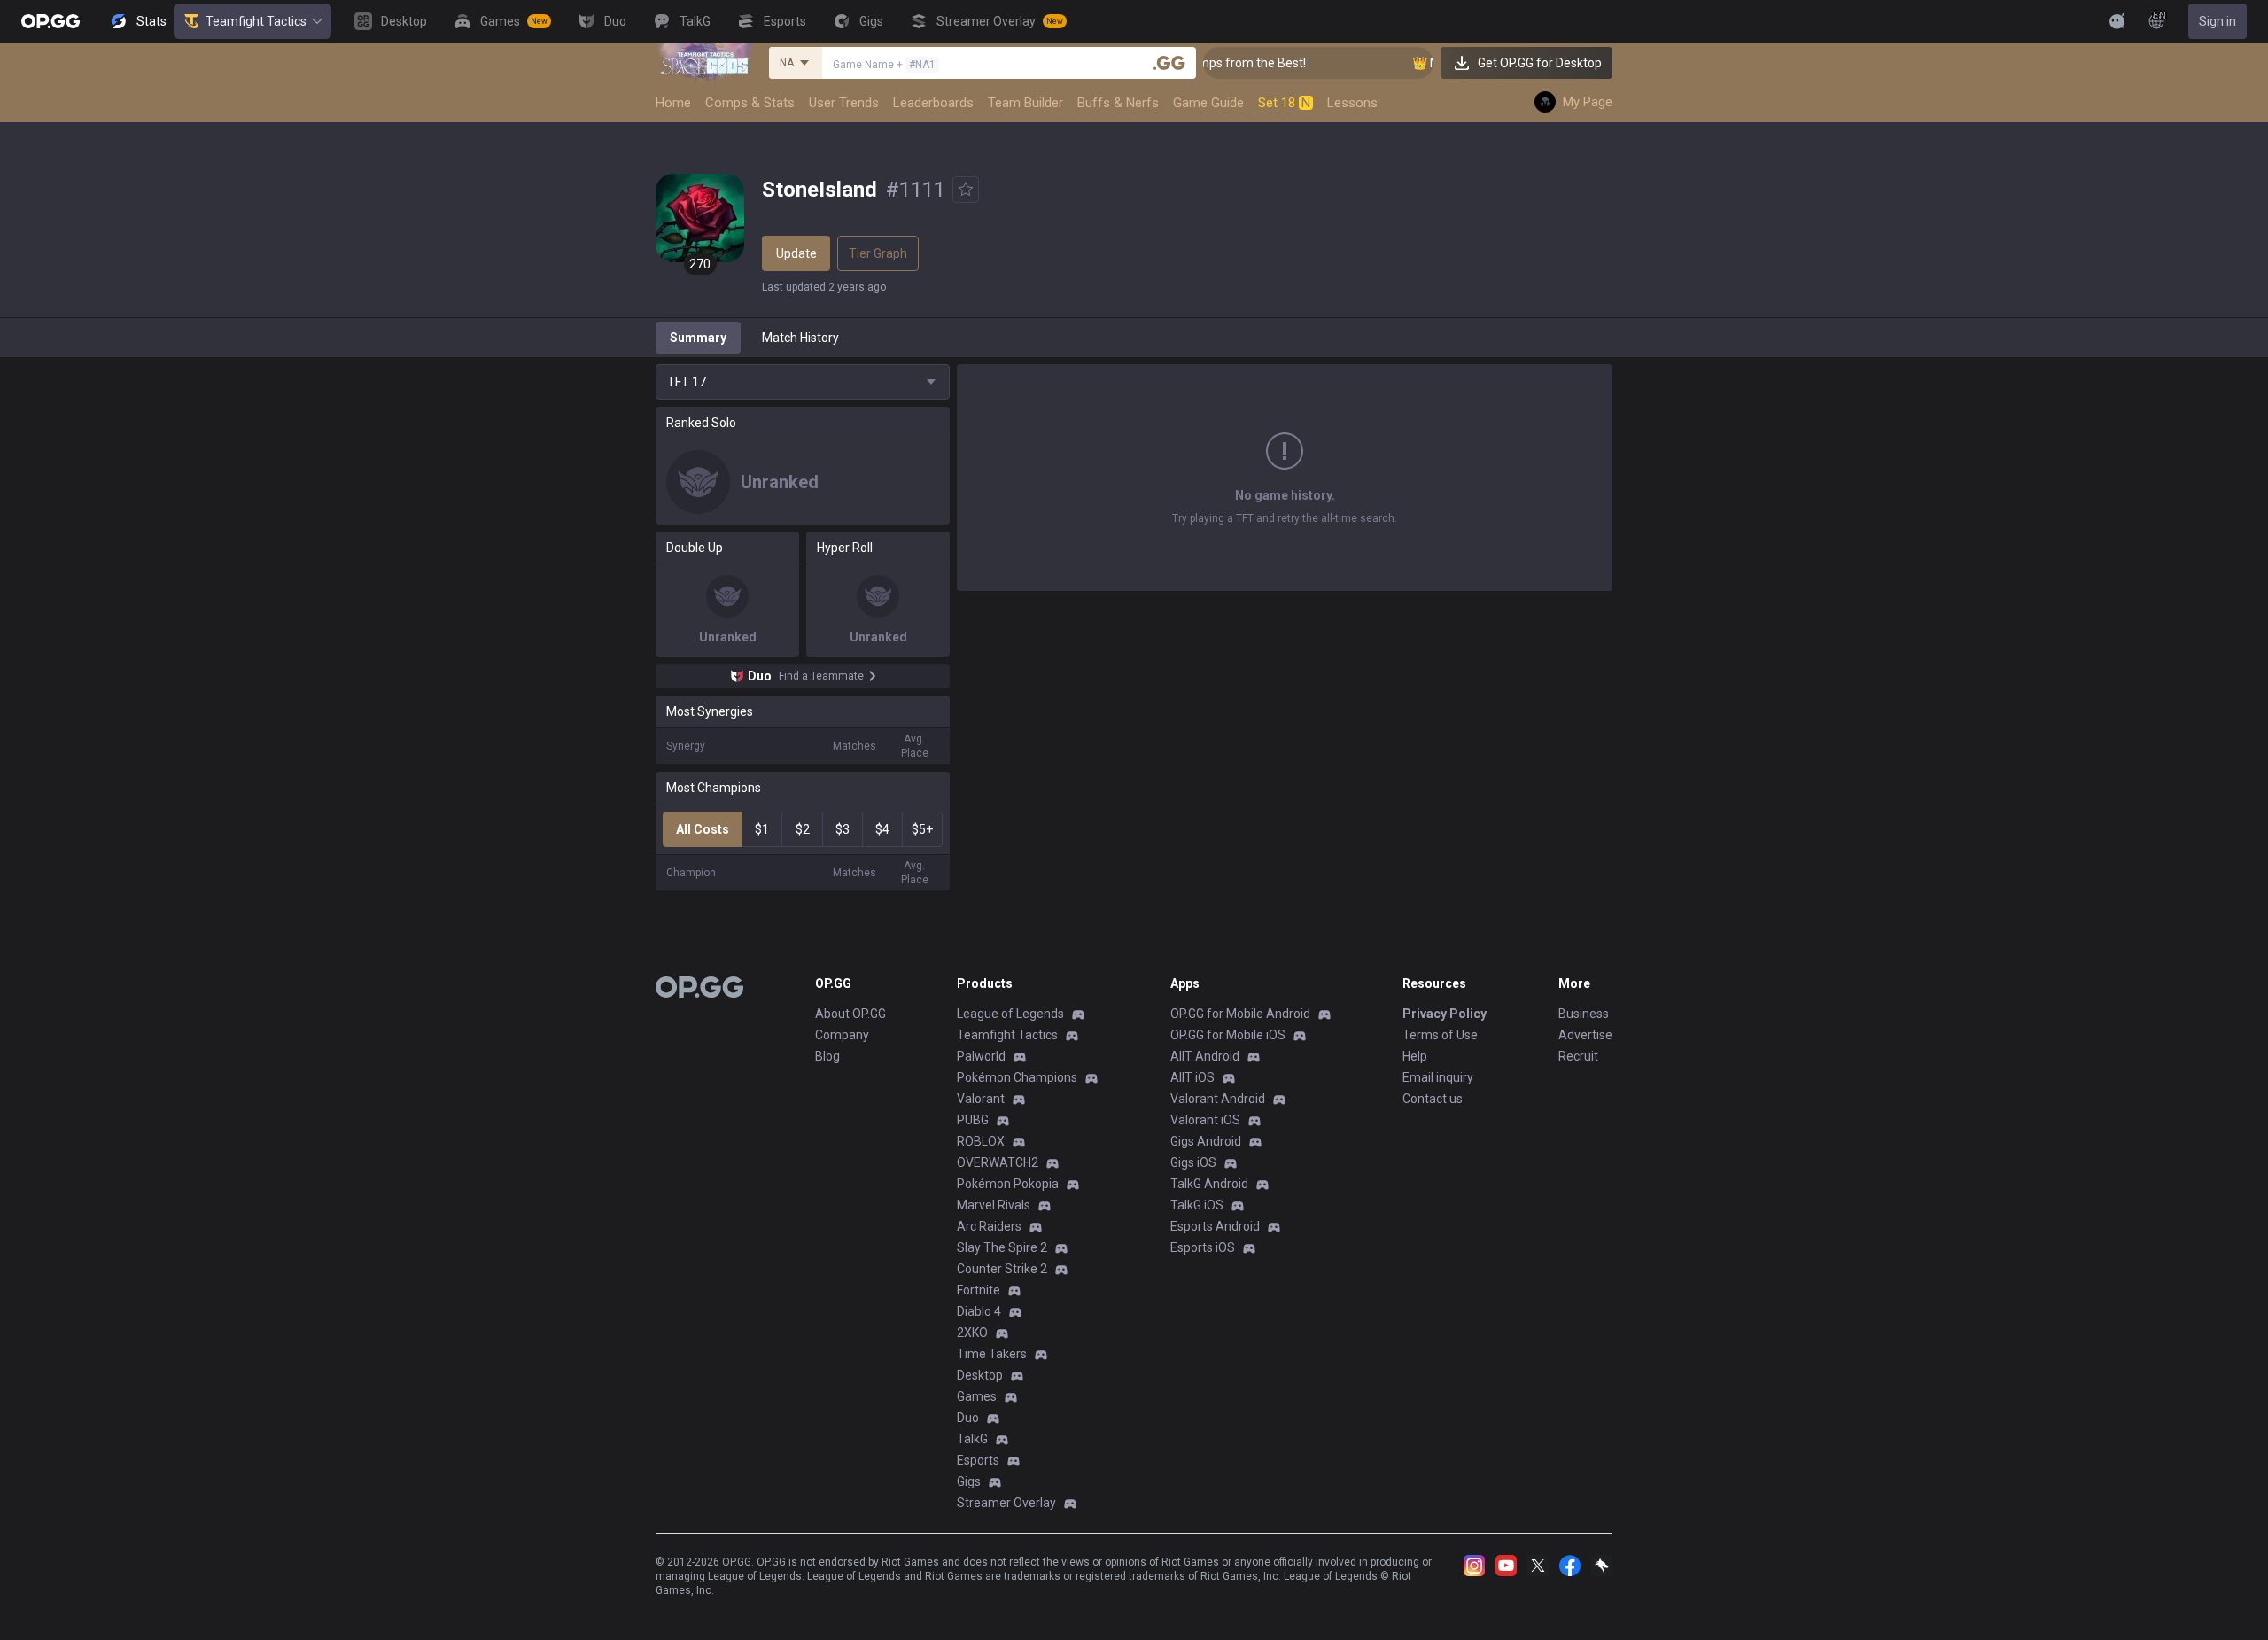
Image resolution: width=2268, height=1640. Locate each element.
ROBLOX (981, 1141)
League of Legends (1010, 1014)
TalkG (972, 1439)
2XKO (972, 1333)
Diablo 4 (979, 1311)
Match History (800, 338)
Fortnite (979, 1290)
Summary (698, 338)
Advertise (1585, 1035)
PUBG (973, 1120)
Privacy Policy (1445, 1014)
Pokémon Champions (1017, 1077)
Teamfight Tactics (256, 21)
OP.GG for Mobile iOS (1228, 1035)
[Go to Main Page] (50, 21)
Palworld (981, 1056)
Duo (968, 1418)
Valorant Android (1218, 1099)
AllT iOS (1192, 1077)
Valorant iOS (1205, 1120)
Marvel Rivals (994, 1205)
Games (977, 1396)
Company (842, 1035)
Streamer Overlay (1006, 1503)
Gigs (969, 1481)
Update (796, 253)
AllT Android (1205, 1056)
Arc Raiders (989, 1226)
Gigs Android (1206, 1141)
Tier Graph (878, 253)
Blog (827, 1056)
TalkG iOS (1197, 1205)
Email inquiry (1438, 1077)
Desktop (980, 1375)
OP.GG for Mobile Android (1240, 1014)
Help (1415, 1056)
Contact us (1433, 1099)
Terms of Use (1440, 1035)
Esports (978, 1460)
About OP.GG (850, 1014)
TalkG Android (1209, 1184)
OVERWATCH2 (998, 1162)
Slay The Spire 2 (1002, 1247)
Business (1584, 1014)
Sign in (2218, 21)
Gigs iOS (1193, 1162)
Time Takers (992, 1354)
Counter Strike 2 (1002, 1269)
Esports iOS (1203, 1247)
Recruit (1578, 1056)
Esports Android (1215, 1226)
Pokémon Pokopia (1008, 1184)
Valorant (981, 1099)
